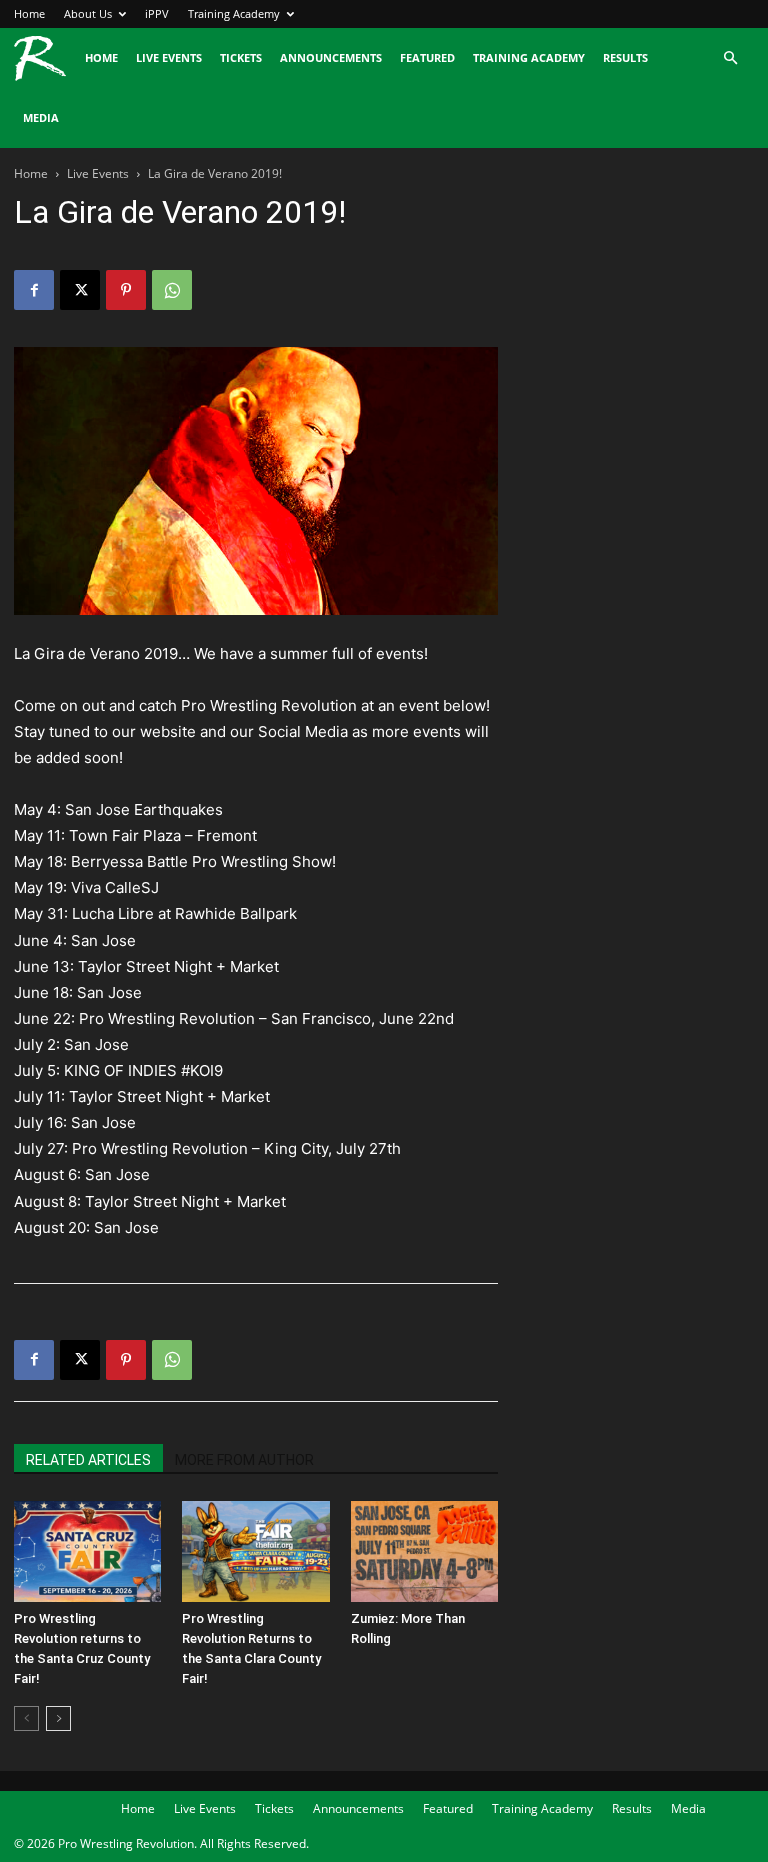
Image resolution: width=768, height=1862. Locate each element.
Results (625, 57)
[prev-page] (26, 1718)
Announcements (331, 57)
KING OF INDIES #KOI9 (143, 1070)
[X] (80, 290)
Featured (427, 57)
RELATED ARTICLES (88, 1460)
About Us (88, 13)
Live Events (169, 57)
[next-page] (58, 1718)
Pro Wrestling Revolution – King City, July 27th (236, 1148)
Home (29, 13)
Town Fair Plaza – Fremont (163, 835)
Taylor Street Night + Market (178, 966)
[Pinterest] (126, 290)
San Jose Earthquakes (144, 809)
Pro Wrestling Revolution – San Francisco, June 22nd (266, 1018)
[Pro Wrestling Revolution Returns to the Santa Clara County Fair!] (255, 1551)
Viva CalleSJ (115, 887)
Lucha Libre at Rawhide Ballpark (184, 913)
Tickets (241, 57)
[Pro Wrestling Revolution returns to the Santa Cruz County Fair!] (87, 1551)
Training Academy (234, 13)
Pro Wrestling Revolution (269, 705)
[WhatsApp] (172, 290)
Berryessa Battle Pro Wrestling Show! (203, 861)
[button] (730, 58)
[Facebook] (34, 290)
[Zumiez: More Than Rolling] (424, 1551)
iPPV (157, 13)
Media (41, 117)
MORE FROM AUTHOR (244, 1460)
